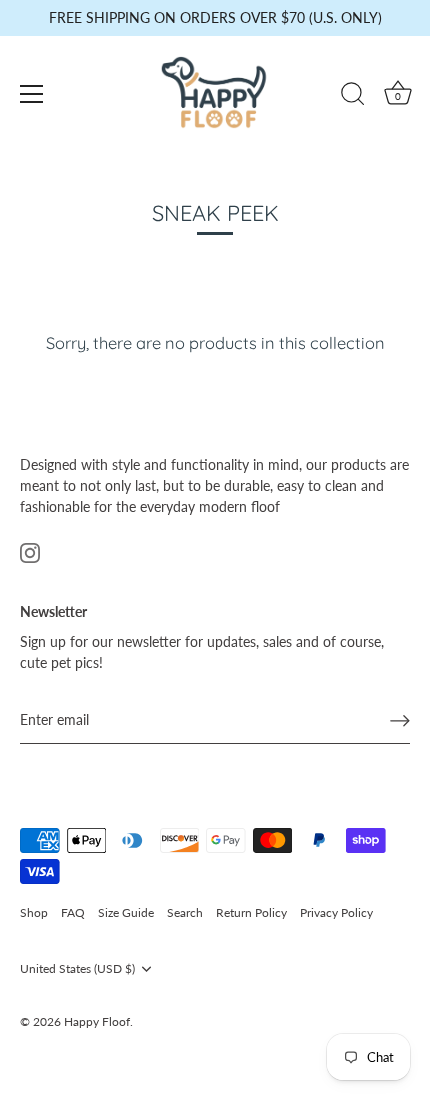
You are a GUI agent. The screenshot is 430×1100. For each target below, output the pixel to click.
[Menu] (32, 94)
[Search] (353, 97)
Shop (34, 912)
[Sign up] (400, 720)
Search (185, 912)
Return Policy (251, 912)
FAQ (73, 912)
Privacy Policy (336, 912)
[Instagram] (30, 551)
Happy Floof (97, 1021)
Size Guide (126, 912)
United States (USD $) (77, 969)
